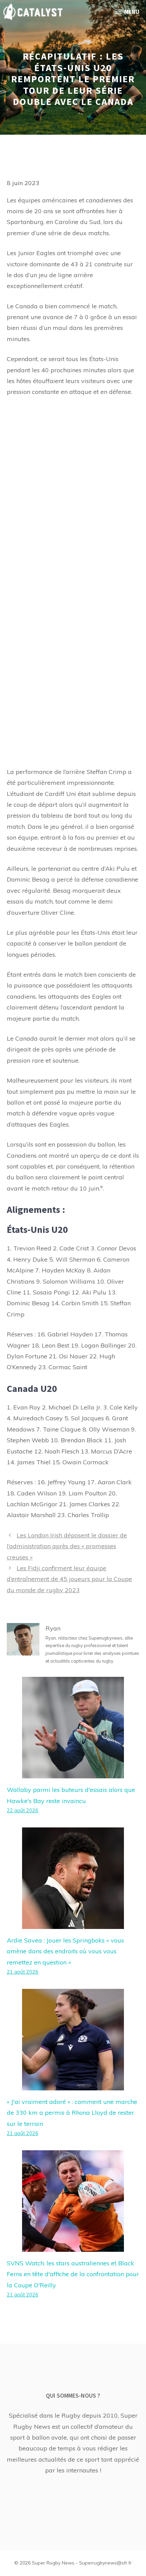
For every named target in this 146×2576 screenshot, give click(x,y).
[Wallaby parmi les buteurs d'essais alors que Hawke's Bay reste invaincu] (73, 1773)
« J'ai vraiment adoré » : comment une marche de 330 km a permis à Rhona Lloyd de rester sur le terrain (72, 2113)
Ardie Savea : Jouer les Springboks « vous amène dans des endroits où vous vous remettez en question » (65, 1951)
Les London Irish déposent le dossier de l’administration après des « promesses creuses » (67, 1546)
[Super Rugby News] (33, 12)
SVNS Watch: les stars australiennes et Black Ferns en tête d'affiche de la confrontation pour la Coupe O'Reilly (73, 2274)
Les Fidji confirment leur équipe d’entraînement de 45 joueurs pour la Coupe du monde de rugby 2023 (69, 1579)
